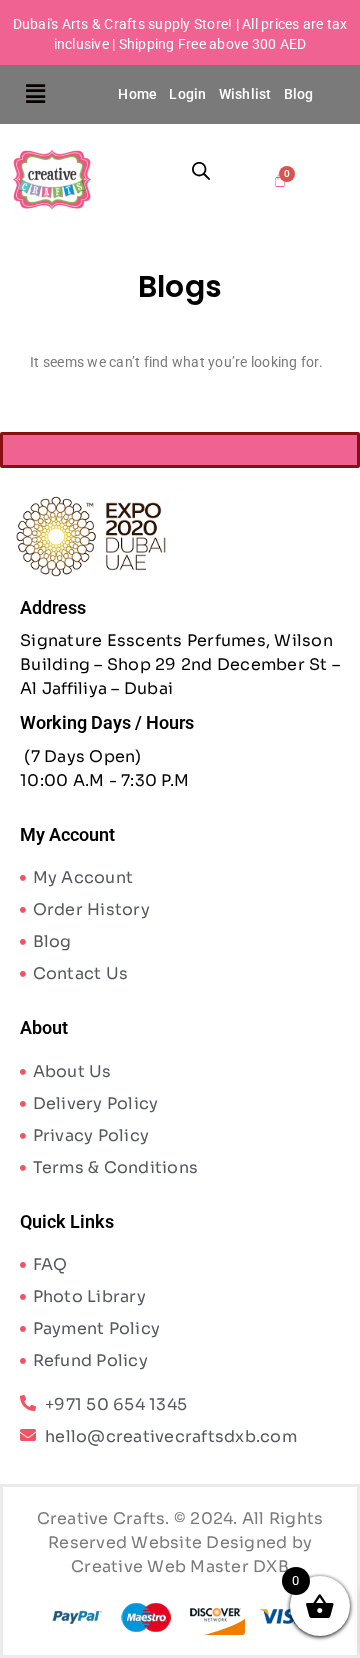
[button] (36, 94)
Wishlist (245, 94)
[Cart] (280, 180)
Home (137, 94)
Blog (299, 94)
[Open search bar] (201, 170)
